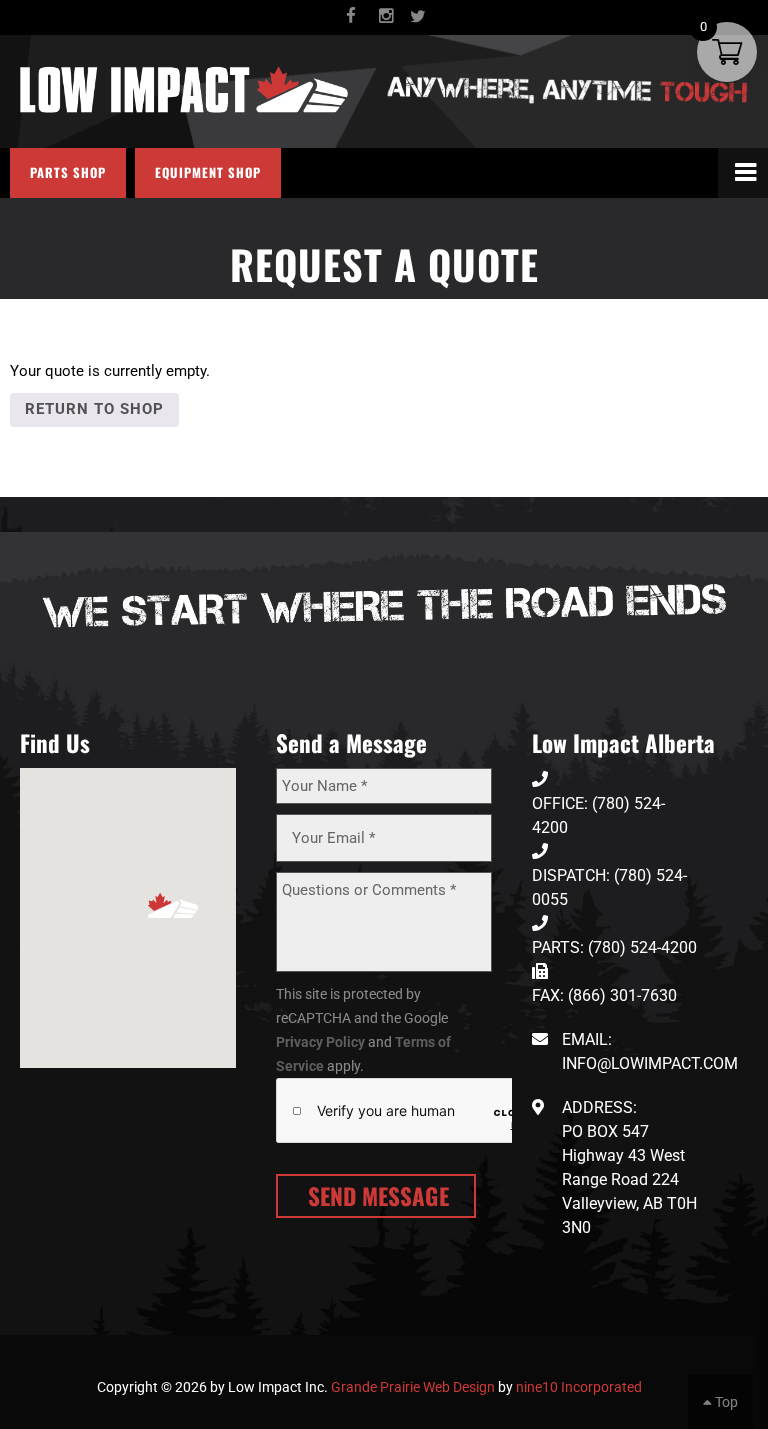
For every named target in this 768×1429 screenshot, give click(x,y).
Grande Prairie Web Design (413, 1387)
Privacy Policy (320, 1042)
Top (725, 1402)
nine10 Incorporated (579, 1387)
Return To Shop (94, 409)
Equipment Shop (208, 172)
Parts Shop (68, 172)
